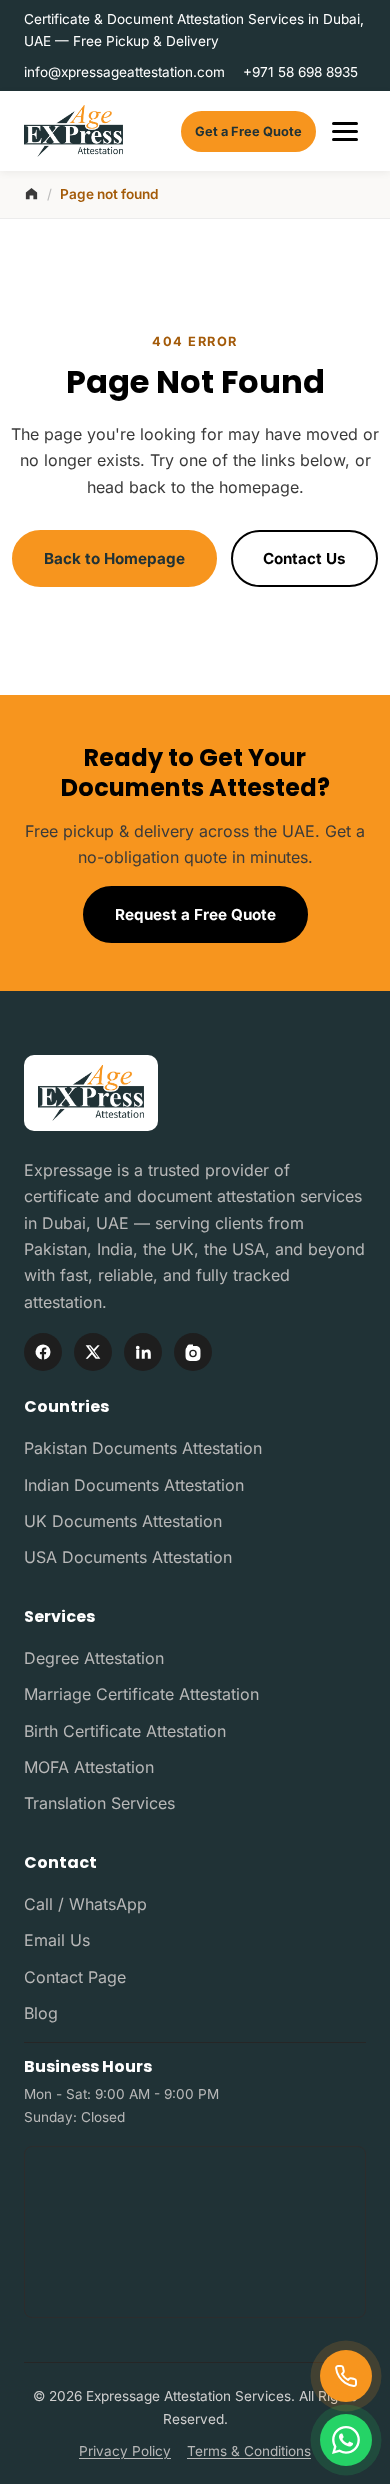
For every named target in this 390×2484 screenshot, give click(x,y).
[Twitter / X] (93, 1352)
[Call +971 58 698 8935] (346, 2376)
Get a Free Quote (248, 131)
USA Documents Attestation (128, 1557)
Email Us (57, 1940)
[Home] (31, 193)
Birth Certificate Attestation (125, 1731)
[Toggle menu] (345, 131)
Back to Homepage (114, 558)
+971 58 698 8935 (300, 72)
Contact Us (304, 558)
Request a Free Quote (195, 914)
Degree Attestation (94, 1658)
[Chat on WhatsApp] (346, 2440)
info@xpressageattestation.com (124, 72)
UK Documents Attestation (123, 1521)
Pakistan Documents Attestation (143, 1448)
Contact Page (75, 1977)
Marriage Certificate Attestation (141, 1694)
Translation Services (99, 1803)
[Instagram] (193, 1352)
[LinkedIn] (143, 1352)
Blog (41, 2013)
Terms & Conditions (249, 2451)
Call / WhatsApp (85, 1904)
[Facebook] (43, 1352)
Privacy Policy (125, 2451)
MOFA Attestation (89, 1767)
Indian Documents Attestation (134, 1485)
